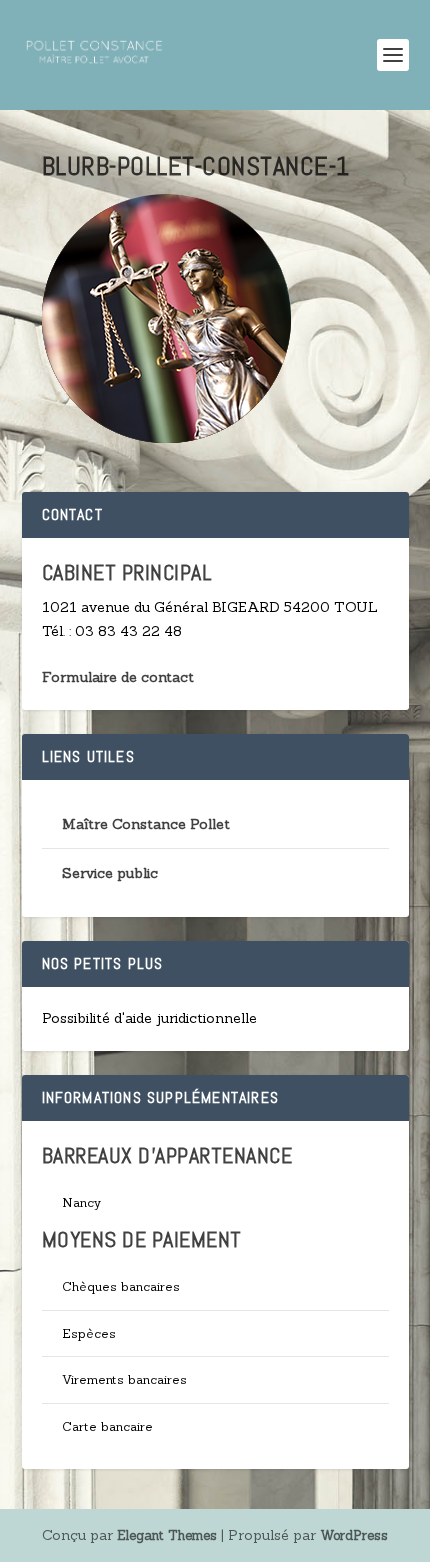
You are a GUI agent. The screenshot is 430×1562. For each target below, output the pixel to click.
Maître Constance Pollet (146, 824)
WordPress (354, 1535)
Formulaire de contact (118, 677)
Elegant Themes (167, 1535)
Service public (110, 873)
